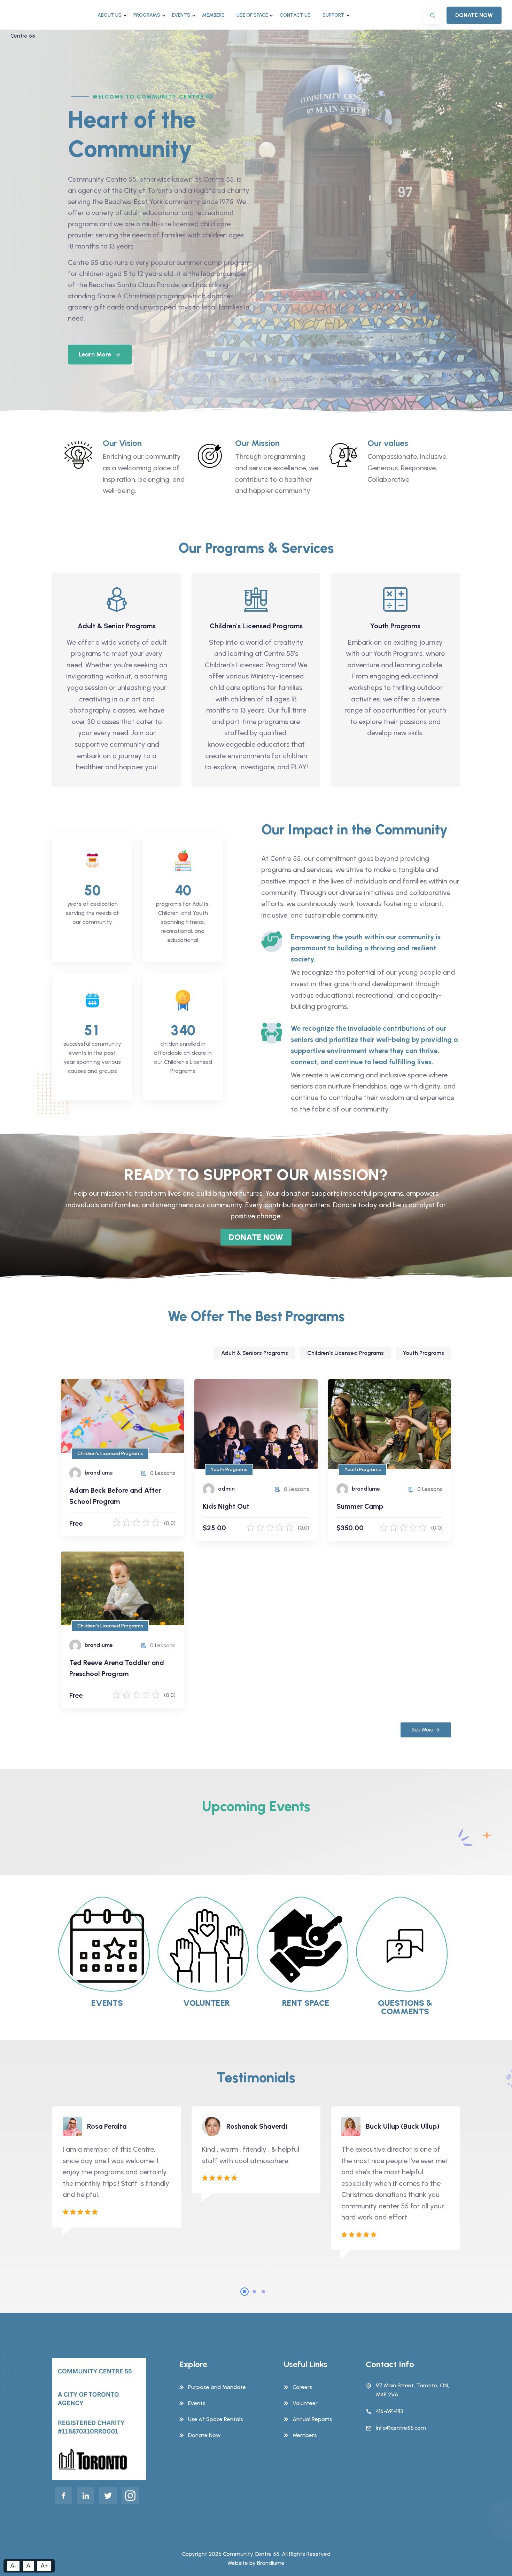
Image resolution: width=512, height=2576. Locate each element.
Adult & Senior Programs (117, 626)
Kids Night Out (228, 1414)
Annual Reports (312, 2419)
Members (213, 15)
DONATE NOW (474, 15)
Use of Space (252, 15)
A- (13, 2566)
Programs (147, 15)
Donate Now (204, 2435)
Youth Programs (395, 626)
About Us (110, 15)
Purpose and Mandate (217, 2387)
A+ (44, 2566)
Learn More (95, 354)
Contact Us (295, 15)
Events (181, 15)
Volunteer (305, 2403)
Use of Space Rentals (216, 2419)
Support (333, 15)
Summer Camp (362, 1414)
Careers (302, 2387)
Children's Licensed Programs (256, 626)
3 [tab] (263, 2292)
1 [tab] (245, 2292)
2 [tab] (254, 2292)
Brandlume (271, 2563)
